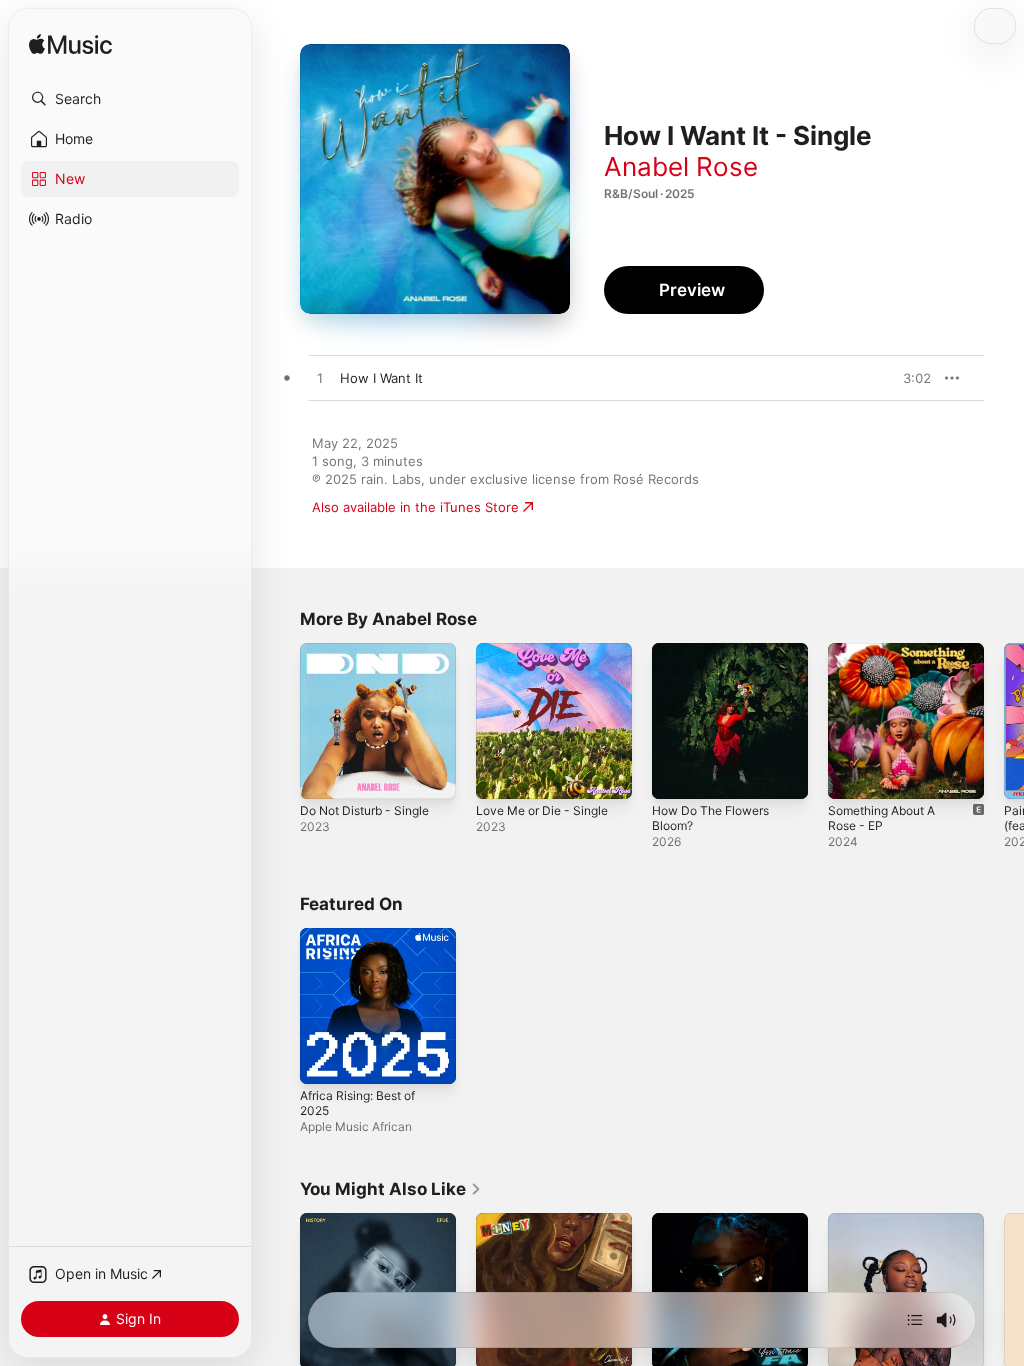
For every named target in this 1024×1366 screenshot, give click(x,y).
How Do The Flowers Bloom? (710, 818)
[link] (391, 1189)
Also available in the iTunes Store (415, 507)
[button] (130, 99)
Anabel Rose (681, 166)
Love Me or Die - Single (542, 810)
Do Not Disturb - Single (364, 810)
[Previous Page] (280, 721)
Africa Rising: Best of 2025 (357, 1103)
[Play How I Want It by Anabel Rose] (320, 379)
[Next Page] (1004, 721)
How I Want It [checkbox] (381, 378)
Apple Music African (356, 1126)
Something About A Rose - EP (881, 818)
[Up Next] (915, 1320)
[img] (70, 45)
